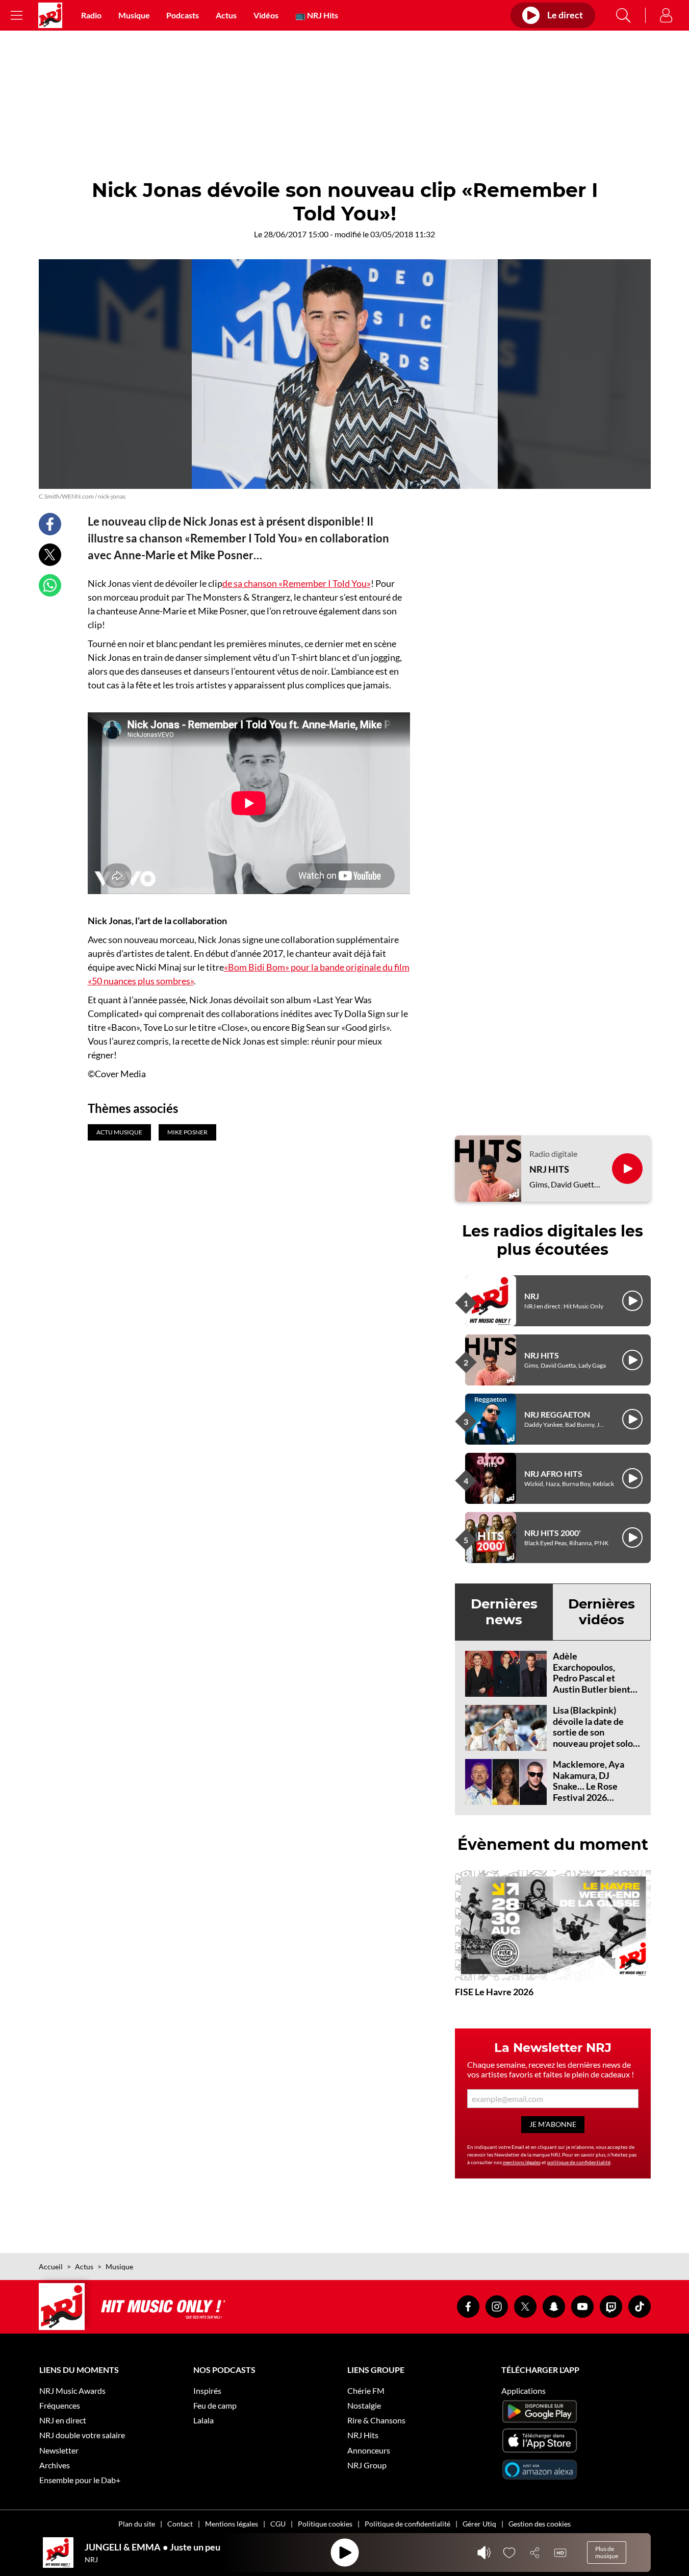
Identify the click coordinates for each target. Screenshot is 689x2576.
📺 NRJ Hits (317, 15)
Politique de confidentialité (407, 2524)
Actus (226, 15)
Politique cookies (325, 2524)
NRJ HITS (549, 1169)
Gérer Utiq (479, 2524)
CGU (278, 2524)
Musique (134, 15)
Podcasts (183, 15)
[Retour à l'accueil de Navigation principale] (50, 15)
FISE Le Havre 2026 (494, 1992)
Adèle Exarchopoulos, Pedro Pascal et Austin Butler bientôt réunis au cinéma (596, 1678)
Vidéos (266, 15)
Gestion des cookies (540, 2524)
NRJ (532, 1296)
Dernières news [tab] (504, 1612)
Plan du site (137, 2524)
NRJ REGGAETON (557, 1414)
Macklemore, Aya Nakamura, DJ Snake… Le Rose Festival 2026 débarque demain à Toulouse (591, 1792)
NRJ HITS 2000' (553, 1533)
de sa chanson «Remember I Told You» (297, 583)
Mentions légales (232, 2524)
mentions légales (522, 2162)
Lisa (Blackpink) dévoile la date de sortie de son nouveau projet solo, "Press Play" (594, 1732)
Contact (180, 2524)
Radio (91, 15)
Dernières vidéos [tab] (602, 1612)
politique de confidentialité (579, 2162)
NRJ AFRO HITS (553, 1473)
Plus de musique (607, 2552)
